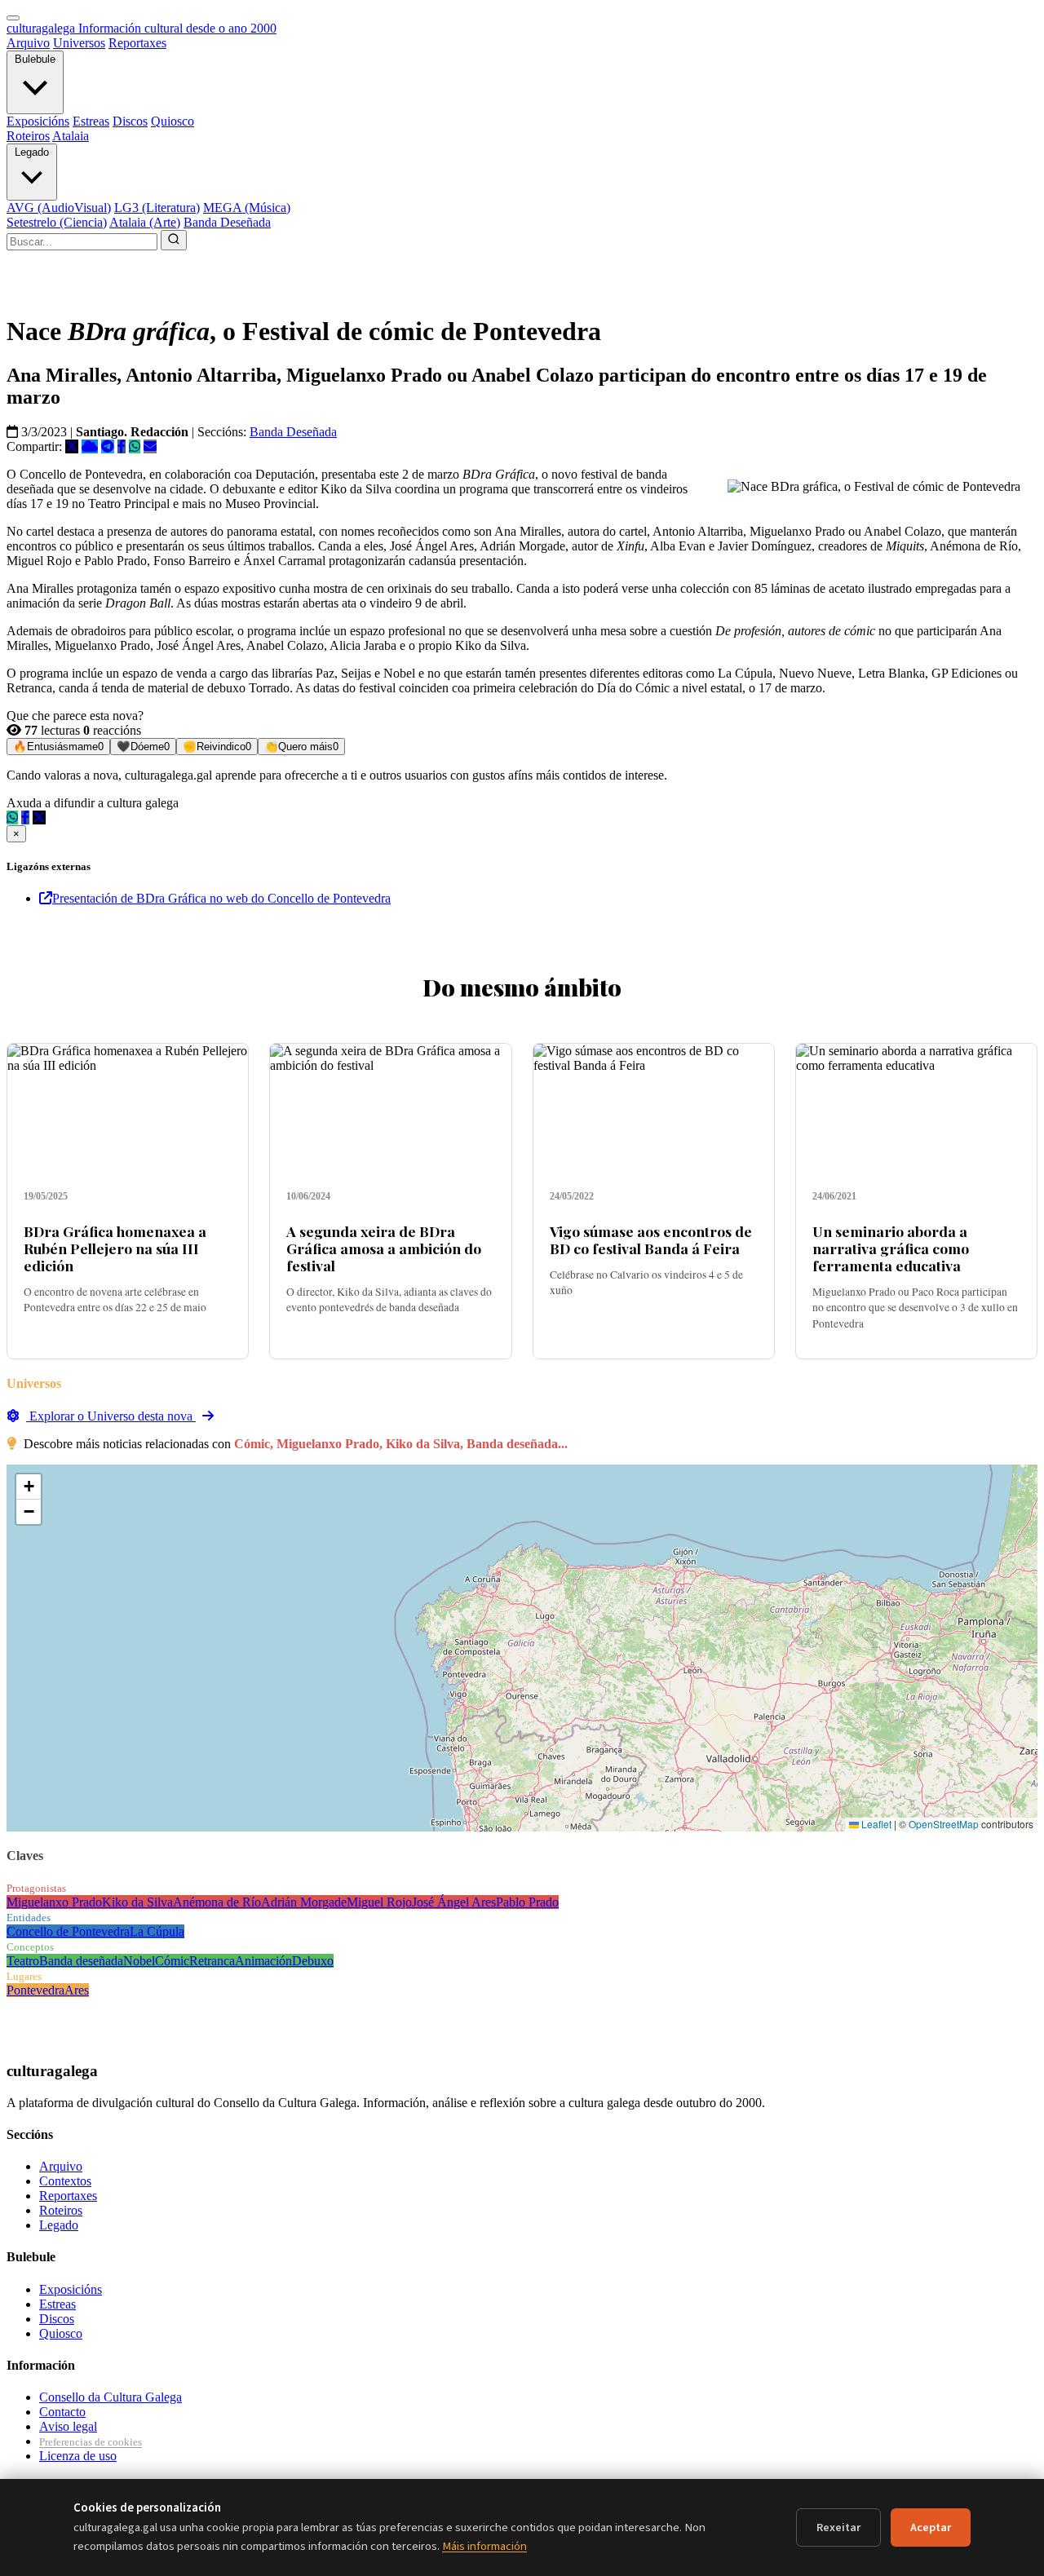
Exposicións (38, 121)
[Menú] (13, 18)
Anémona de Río (217, 1902)
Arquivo (28, 43)
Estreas (91, 121)
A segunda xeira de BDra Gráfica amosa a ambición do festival (384, 1248)
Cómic (172, 1961)
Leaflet (875, 1824)
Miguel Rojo (379, 1902)
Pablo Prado (527, 1902)
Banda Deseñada (227, 222)
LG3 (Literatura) (157, 208)
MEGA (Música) (247, 208)
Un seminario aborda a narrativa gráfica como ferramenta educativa (891, 1248)
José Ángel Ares (454, 1902)
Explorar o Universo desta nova (111, 1416)
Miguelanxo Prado (54, 1902)
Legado (32, 152)
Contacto (62, 2412)
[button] (29, 1487)
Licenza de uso (78, 2456)
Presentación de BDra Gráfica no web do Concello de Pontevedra (221, 898)
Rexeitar (838, 2527)
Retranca (212, 1961)
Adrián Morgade (304, 1902)
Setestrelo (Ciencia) (57, 222)
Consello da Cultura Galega (111, 2397)
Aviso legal (68, 2426)
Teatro (23, 1961)
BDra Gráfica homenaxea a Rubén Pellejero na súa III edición (115, 1248)
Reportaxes (137, 43)
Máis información (484, 2546)
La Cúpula (157, 1931)
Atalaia (71, 136)
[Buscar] (174, 240)
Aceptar (931, 2527)
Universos (79, 43)
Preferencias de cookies (91, 2442)
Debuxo (313, 1961)
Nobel (139, 1961)
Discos (130, 121)
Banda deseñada (81, 1961)
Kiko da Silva (137, 1902)
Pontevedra (35, 1990)
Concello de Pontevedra (68, 1931)
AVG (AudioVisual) (59, 208)
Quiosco (173, 121)
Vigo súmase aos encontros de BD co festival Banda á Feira (651, 1239)
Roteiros (28, 136)
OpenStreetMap (944, 1824)
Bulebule (35, 59)
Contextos (65, 2181)
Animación (263, 1961)
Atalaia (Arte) (145, 222)
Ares (77, 1990)
